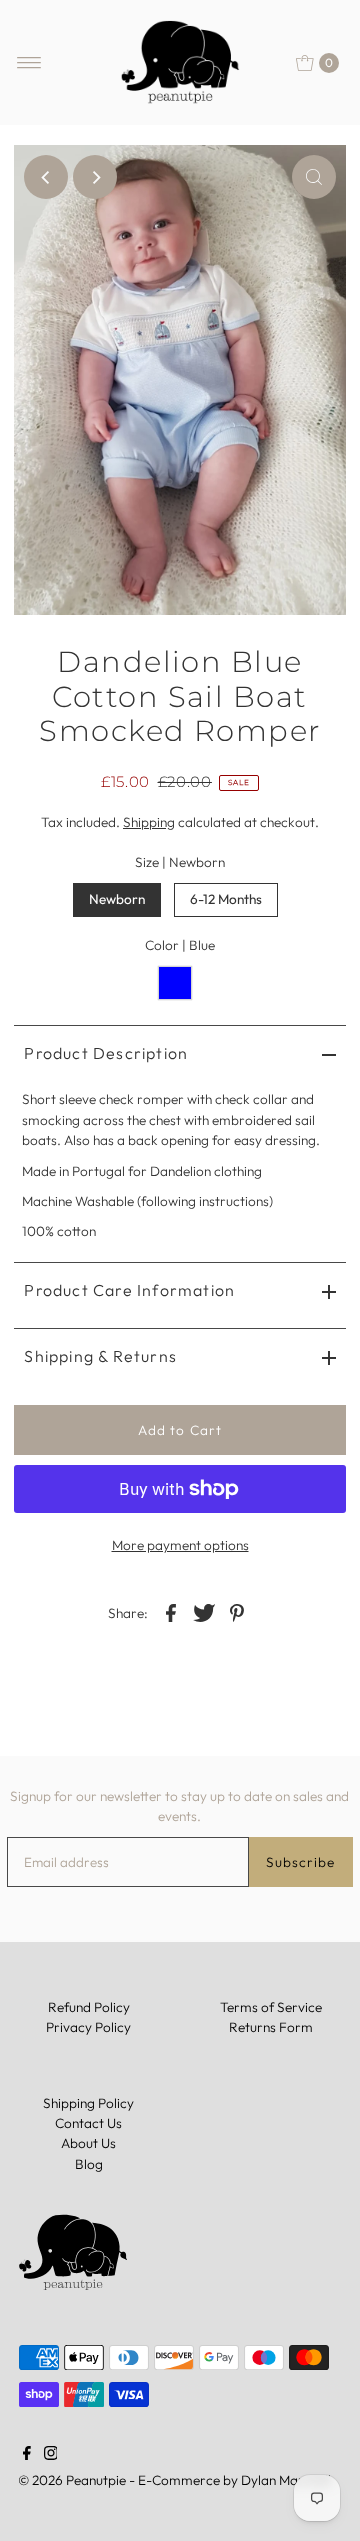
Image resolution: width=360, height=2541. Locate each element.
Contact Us (88, 2123)
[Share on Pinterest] (237, 1611)
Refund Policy (89, 2007)
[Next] (95, 177)
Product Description (106, 1053)
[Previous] (46, 177)
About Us (88, 2143)
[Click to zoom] (314, 177)
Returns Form (271, 2027)
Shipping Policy (88, 2103)
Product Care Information (129, 1290)
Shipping (149, 822)
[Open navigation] (29, 63)
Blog (89, 2164)
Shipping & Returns (100, 1356)
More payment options (180, 1545)
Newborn (117, 899)
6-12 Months (226, 899)
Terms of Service (271, 2007)
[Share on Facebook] (171, 1611)
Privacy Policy (88, 2027)
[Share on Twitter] (204, 1611)
